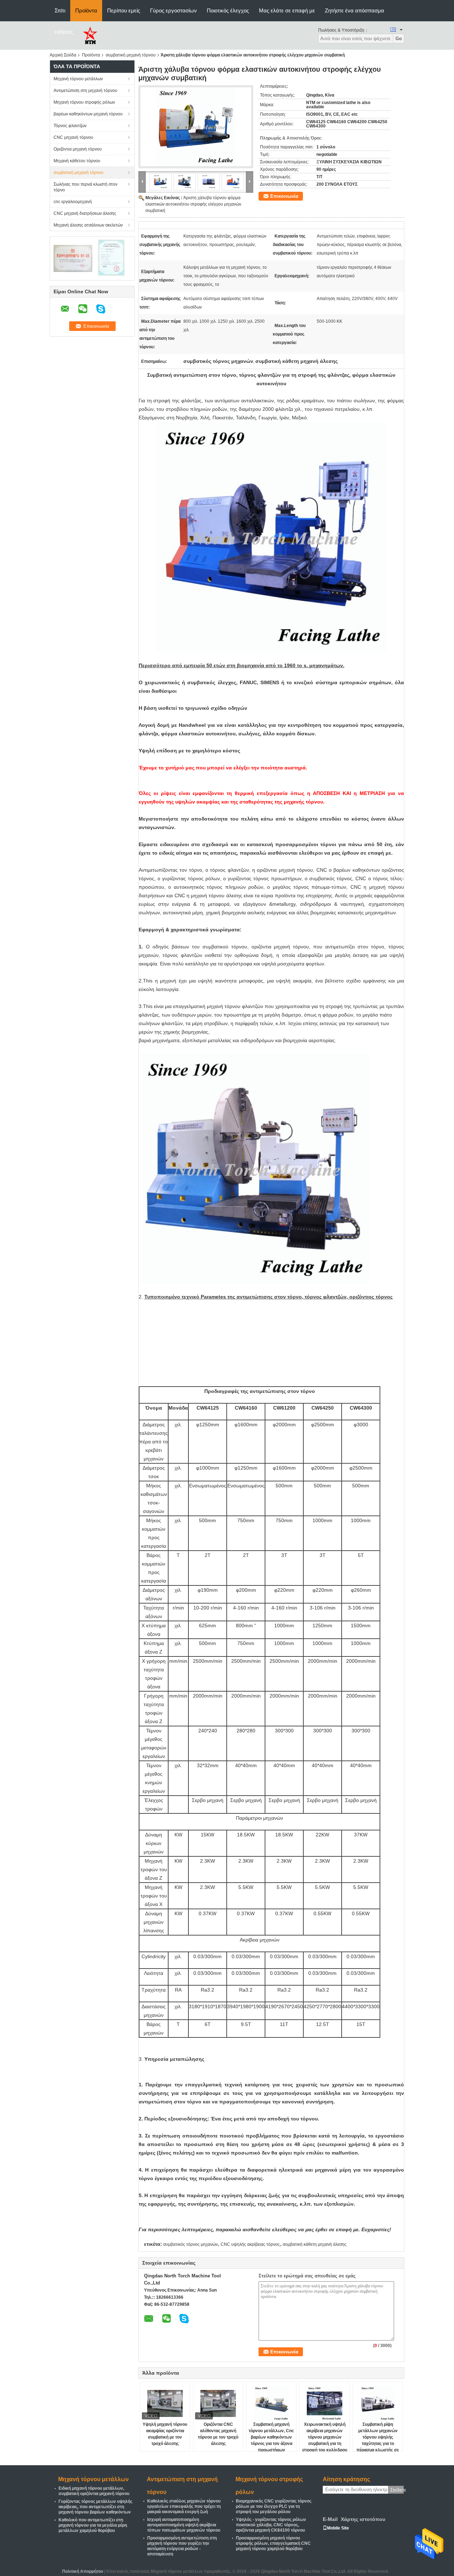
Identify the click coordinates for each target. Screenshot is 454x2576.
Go (399, 39)
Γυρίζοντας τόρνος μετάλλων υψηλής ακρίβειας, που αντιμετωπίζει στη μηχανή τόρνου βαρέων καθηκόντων (95, 2507)
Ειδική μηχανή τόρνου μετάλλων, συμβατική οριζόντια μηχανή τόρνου (94, 2491)
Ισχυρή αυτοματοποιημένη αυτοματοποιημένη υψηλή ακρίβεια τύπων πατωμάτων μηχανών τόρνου (184, 2525)
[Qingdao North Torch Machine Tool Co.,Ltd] (90, 35)
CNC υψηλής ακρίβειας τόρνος (250, 2244)
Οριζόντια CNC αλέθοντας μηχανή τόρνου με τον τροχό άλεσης (218, 2434)
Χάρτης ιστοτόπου (363, 2519)
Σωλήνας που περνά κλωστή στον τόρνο (85, 187)
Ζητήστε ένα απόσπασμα (355, 10)
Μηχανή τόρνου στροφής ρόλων (84, 102)
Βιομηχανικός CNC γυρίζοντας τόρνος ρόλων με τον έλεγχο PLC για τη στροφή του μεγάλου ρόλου (274, 2506)
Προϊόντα (86, 10)
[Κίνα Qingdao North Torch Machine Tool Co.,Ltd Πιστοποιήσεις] (73, 258)
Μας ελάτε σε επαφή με (287, 10)
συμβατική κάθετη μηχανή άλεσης (315, 2244)
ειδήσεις (64, 32)
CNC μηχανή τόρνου (73, 137)
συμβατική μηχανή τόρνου (131, 55)
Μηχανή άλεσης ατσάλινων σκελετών (88, 225)
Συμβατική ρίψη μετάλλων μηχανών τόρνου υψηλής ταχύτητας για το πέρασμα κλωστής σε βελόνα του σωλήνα (378, 2440)
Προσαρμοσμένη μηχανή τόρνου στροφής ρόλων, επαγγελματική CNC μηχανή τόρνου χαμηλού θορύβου (273, 2543)
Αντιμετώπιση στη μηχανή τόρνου (85, 91)
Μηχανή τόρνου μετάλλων (78, 79)
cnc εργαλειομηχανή (73, 202)
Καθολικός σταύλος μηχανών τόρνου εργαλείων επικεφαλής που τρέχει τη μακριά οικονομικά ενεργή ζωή (184, 2506)
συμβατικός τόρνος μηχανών (190, 2244)
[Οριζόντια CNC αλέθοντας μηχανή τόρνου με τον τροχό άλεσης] (218, 2403)
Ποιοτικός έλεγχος (228, 10)
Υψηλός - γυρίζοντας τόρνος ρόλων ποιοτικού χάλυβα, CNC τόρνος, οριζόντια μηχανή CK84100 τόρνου (271, 2525)
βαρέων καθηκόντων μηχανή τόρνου (88, 114)
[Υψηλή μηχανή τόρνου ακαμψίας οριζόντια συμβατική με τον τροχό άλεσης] (165, 2403)
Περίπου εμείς (124, 10)
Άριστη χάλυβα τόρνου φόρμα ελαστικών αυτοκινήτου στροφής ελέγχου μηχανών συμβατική (193, 204)
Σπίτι (60, 10)
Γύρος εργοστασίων (173, 10)
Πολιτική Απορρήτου (83, 2571)
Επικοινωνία (284, 196)
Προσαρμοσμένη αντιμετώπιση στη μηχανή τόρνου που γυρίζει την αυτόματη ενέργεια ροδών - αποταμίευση (182, 2546)
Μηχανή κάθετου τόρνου (77, 161)
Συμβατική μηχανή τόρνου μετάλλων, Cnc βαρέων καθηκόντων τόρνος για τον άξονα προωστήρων (271, 2437)
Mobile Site (338, 2528)
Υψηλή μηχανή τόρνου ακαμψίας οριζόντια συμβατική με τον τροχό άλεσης (165, 2434)
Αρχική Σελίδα (63, 55)
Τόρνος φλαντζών (70, 126)
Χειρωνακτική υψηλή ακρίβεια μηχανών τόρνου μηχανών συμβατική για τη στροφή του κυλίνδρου (325, 2437)
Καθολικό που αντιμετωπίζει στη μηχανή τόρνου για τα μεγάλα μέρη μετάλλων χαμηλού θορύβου (93, 2525)
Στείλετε (397, 2490)
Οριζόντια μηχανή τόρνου (78, 149)
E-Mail (330, 2519)
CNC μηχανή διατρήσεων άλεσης (85, 213)
